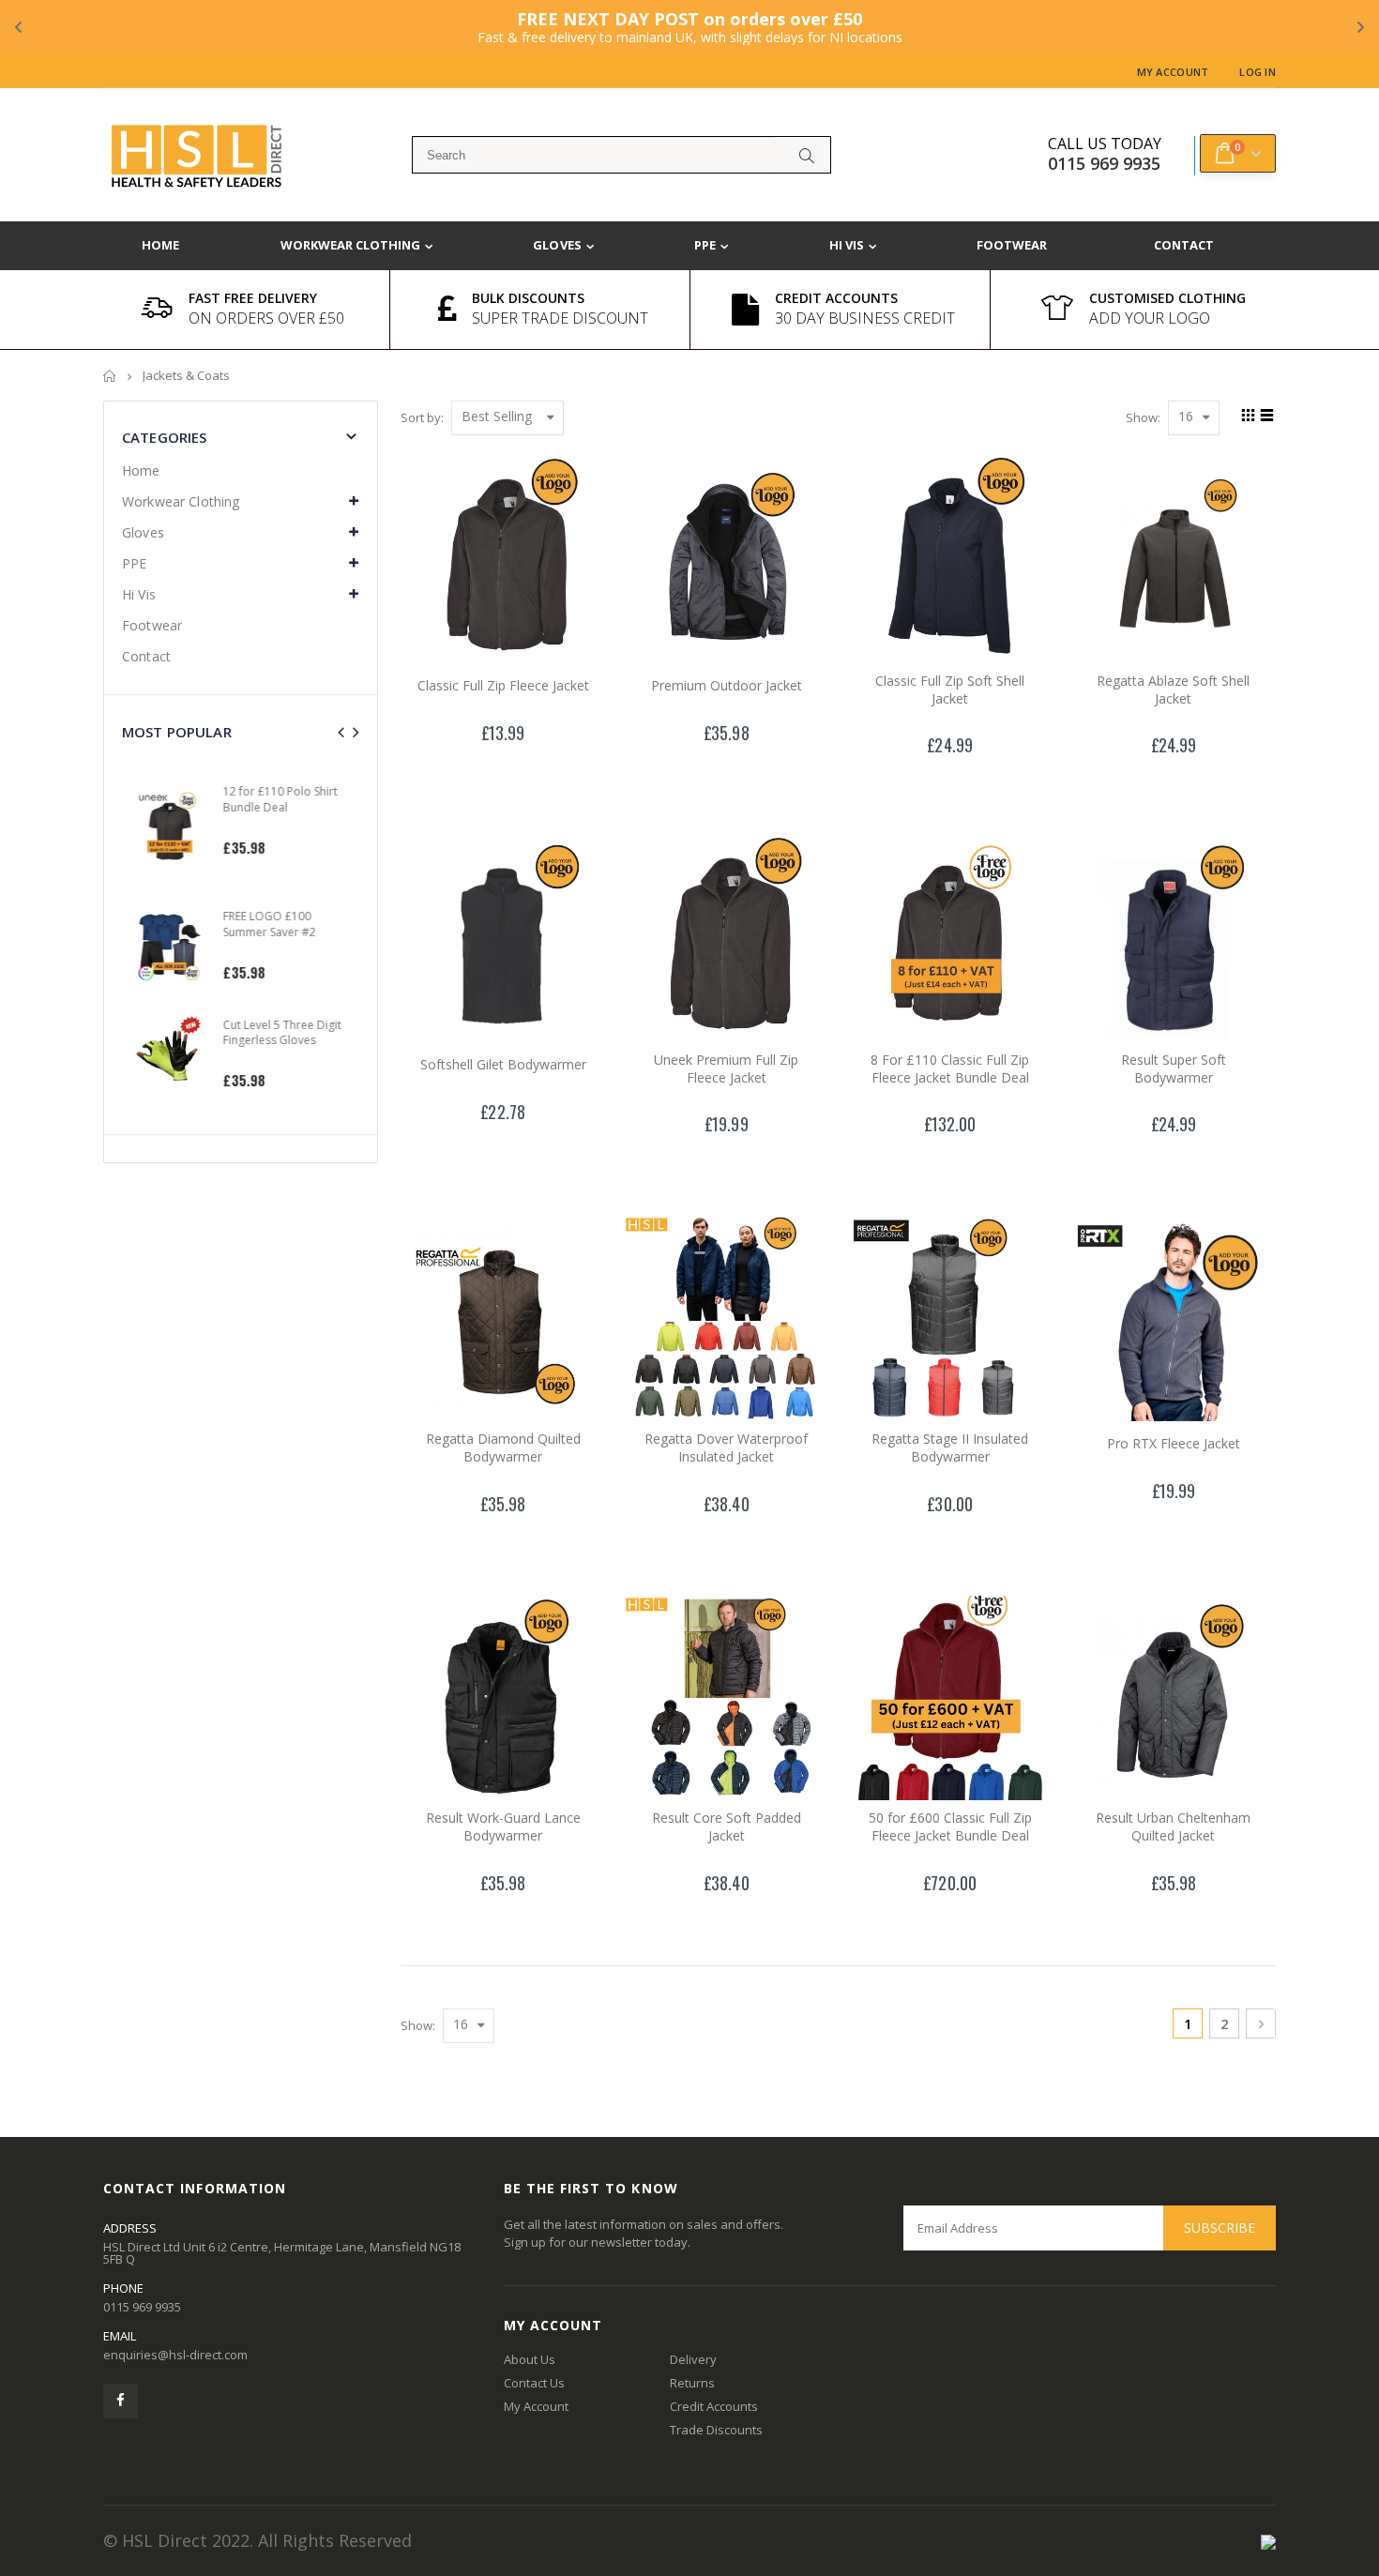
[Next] (1261, 2023)
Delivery (693, 2359)
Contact (146, 656)
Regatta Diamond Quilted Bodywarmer (503, 1447)
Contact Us (534, 2383)
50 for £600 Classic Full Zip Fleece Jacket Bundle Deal (950, 1826)
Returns (692, 2383)
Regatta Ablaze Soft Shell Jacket (1173, 689)
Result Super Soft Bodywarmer (1174, 1068)
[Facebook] (121, 2401)
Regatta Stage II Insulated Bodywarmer (950, 1447)
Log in (1258, 72)
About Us (530, 2359)
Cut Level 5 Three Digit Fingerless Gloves (274, 1032)
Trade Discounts (716, 2430)
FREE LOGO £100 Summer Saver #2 (261, 924)
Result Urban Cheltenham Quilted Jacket (1173, 1826)
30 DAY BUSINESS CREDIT (865, 318)
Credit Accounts (714, 2406)
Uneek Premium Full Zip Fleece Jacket (726, 1068)
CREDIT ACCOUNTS (836, 298)
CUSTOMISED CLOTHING (1167, 298)
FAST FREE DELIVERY (253, 298)
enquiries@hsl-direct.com (175, 2355)
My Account (1173, 72)
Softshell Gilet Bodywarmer (503, 1064)
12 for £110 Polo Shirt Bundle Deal (272, 799)
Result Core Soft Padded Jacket (727, 1826)
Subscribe (1220, 2227)
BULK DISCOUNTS (528, 298)
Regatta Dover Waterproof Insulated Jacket (726, 1447)
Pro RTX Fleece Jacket (1174, 1443)
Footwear (152, 625)
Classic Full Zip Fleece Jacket (503, 685)
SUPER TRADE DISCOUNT (560, 318)
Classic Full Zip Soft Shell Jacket (950, 689)
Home (110, 376)
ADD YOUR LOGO (1150, 318)
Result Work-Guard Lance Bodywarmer (503, 1826)
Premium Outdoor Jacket (727, 685)
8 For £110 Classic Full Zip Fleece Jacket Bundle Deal (950, 1068)
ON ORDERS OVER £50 (266, 318)
